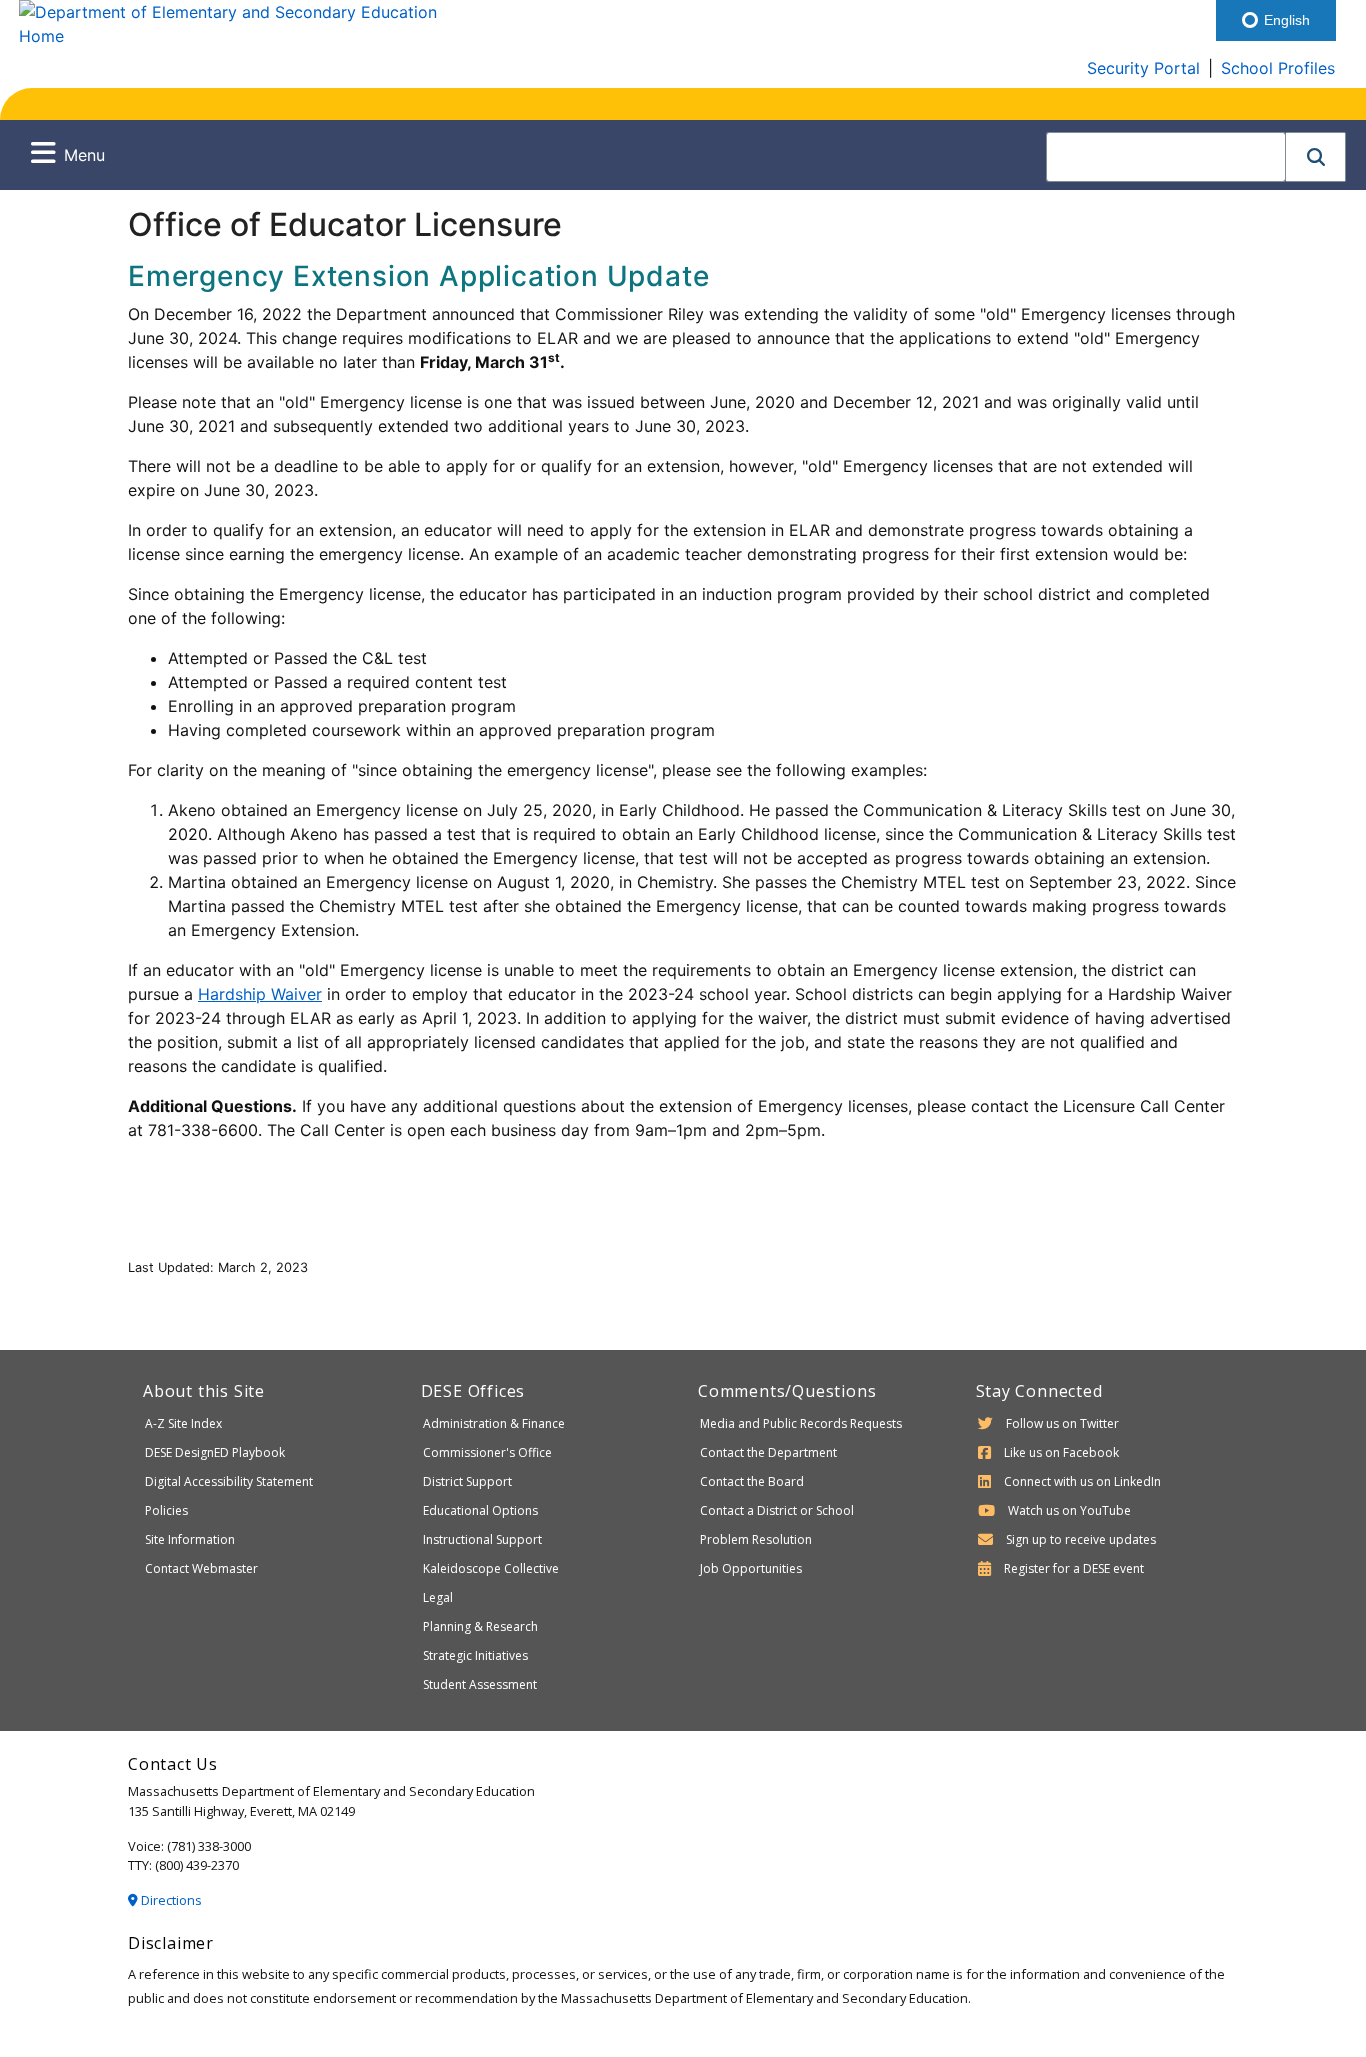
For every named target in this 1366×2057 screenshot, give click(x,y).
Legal (438, 1597)
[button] (1316, 157)
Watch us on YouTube (1069, 1510)
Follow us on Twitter (1062, 1423)
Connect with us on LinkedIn (1082, 1481)
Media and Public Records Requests (801, 1423)
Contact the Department (768, 1452)
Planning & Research (480, 1626)
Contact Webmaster (201, 1568)
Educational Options (480, 1510)
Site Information (190, 1539)
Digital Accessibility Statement (229, 1481)
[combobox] (1166, 157)
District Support (467, 1481)
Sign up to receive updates (1081, 1539)
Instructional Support (482, 1539)
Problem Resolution (756, 1539)
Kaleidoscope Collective (491, 1568)
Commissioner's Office (487, 1452)
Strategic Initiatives (475, 1655)
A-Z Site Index (183, 1423)
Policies (166, 1510)
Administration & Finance (494, 1423)
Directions (170, 1900)
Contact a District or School (777, 1510)
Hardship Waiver (260, 994)
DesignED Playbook (215, 1452)
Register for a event (1074, 1568)
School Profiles (1278, 68)
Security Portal (1143, 68)
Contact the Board (752, 1481)
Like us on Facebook (1061, 1452)
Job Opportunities (751, 1568)
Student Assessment (480, 1684)
